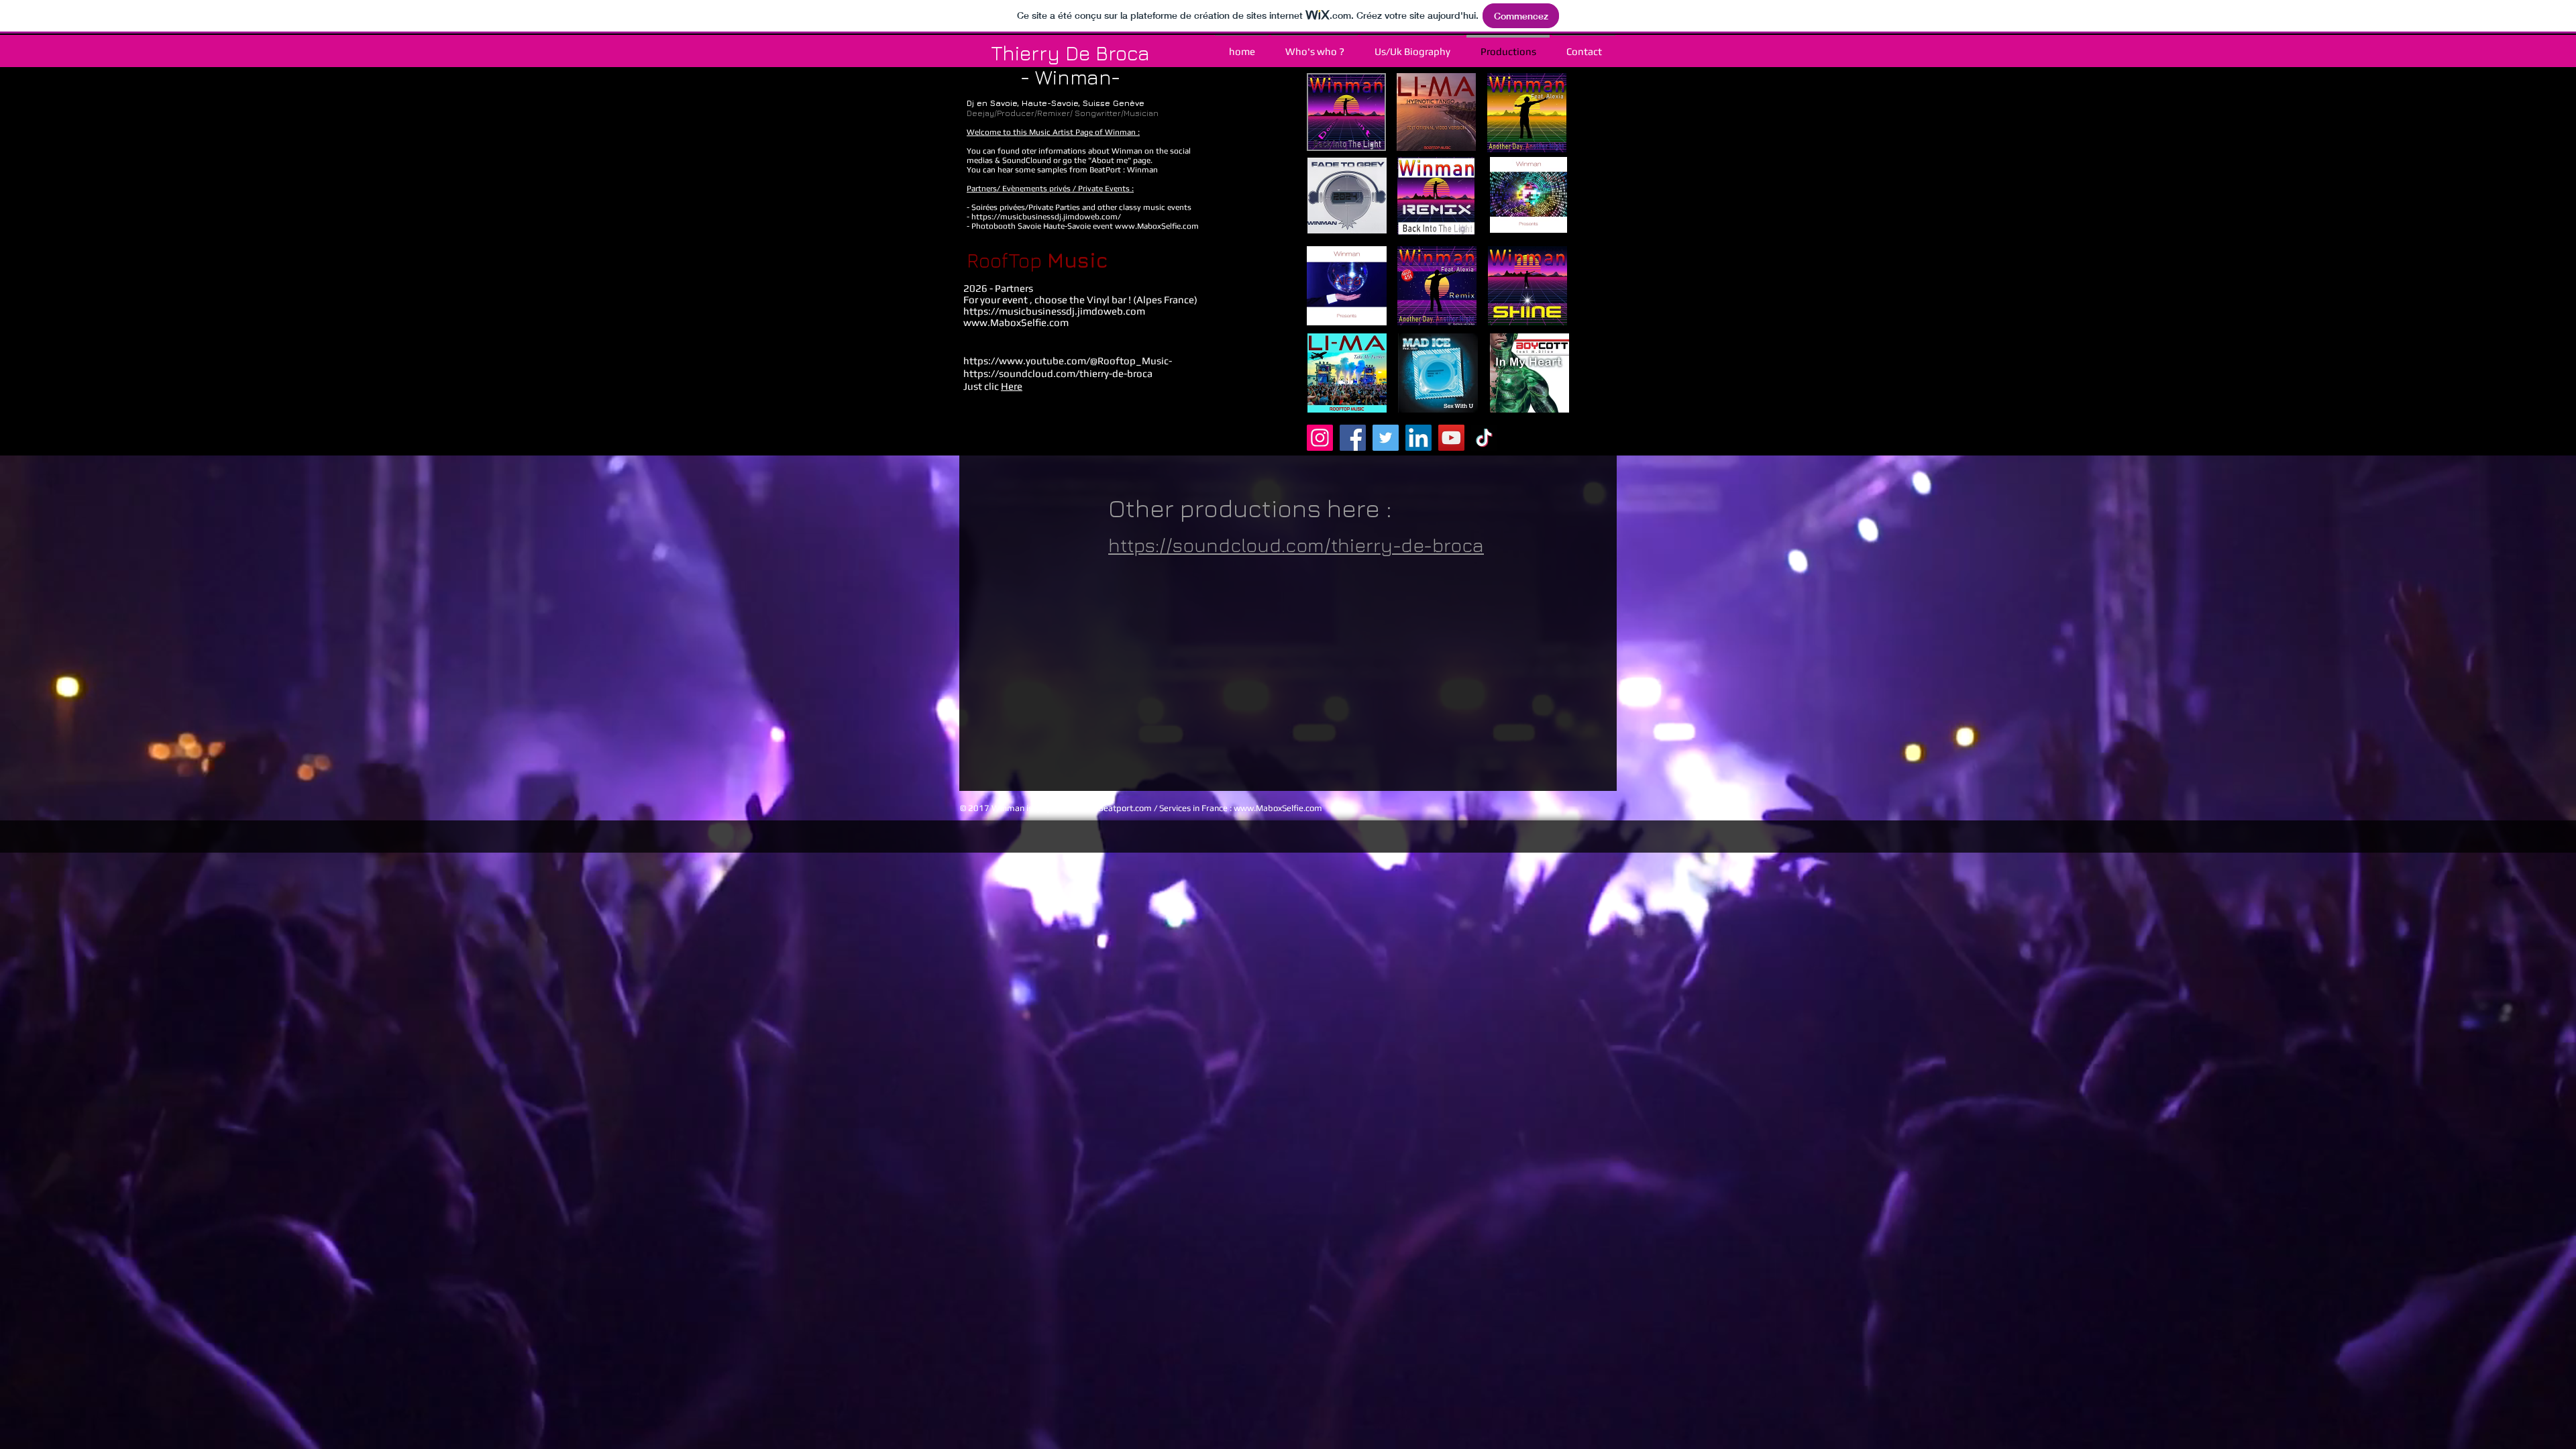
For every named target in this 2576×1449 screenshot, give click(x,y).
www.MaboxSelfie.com (1157, 226)
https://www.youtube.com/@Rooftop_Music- (1068, 361)
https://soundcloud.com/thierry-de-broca (1296, 545)
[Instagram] (1320, 438)
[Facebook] (1353, 438)
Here (1012, 386)
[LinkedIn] (1418, 438)
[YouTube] (1451, 438)
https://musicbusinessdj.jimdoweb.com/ (1046, 217)
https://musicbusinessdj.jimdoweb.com (1054, 311)
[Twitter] (1386, 438)
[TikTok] (1484, 438)
